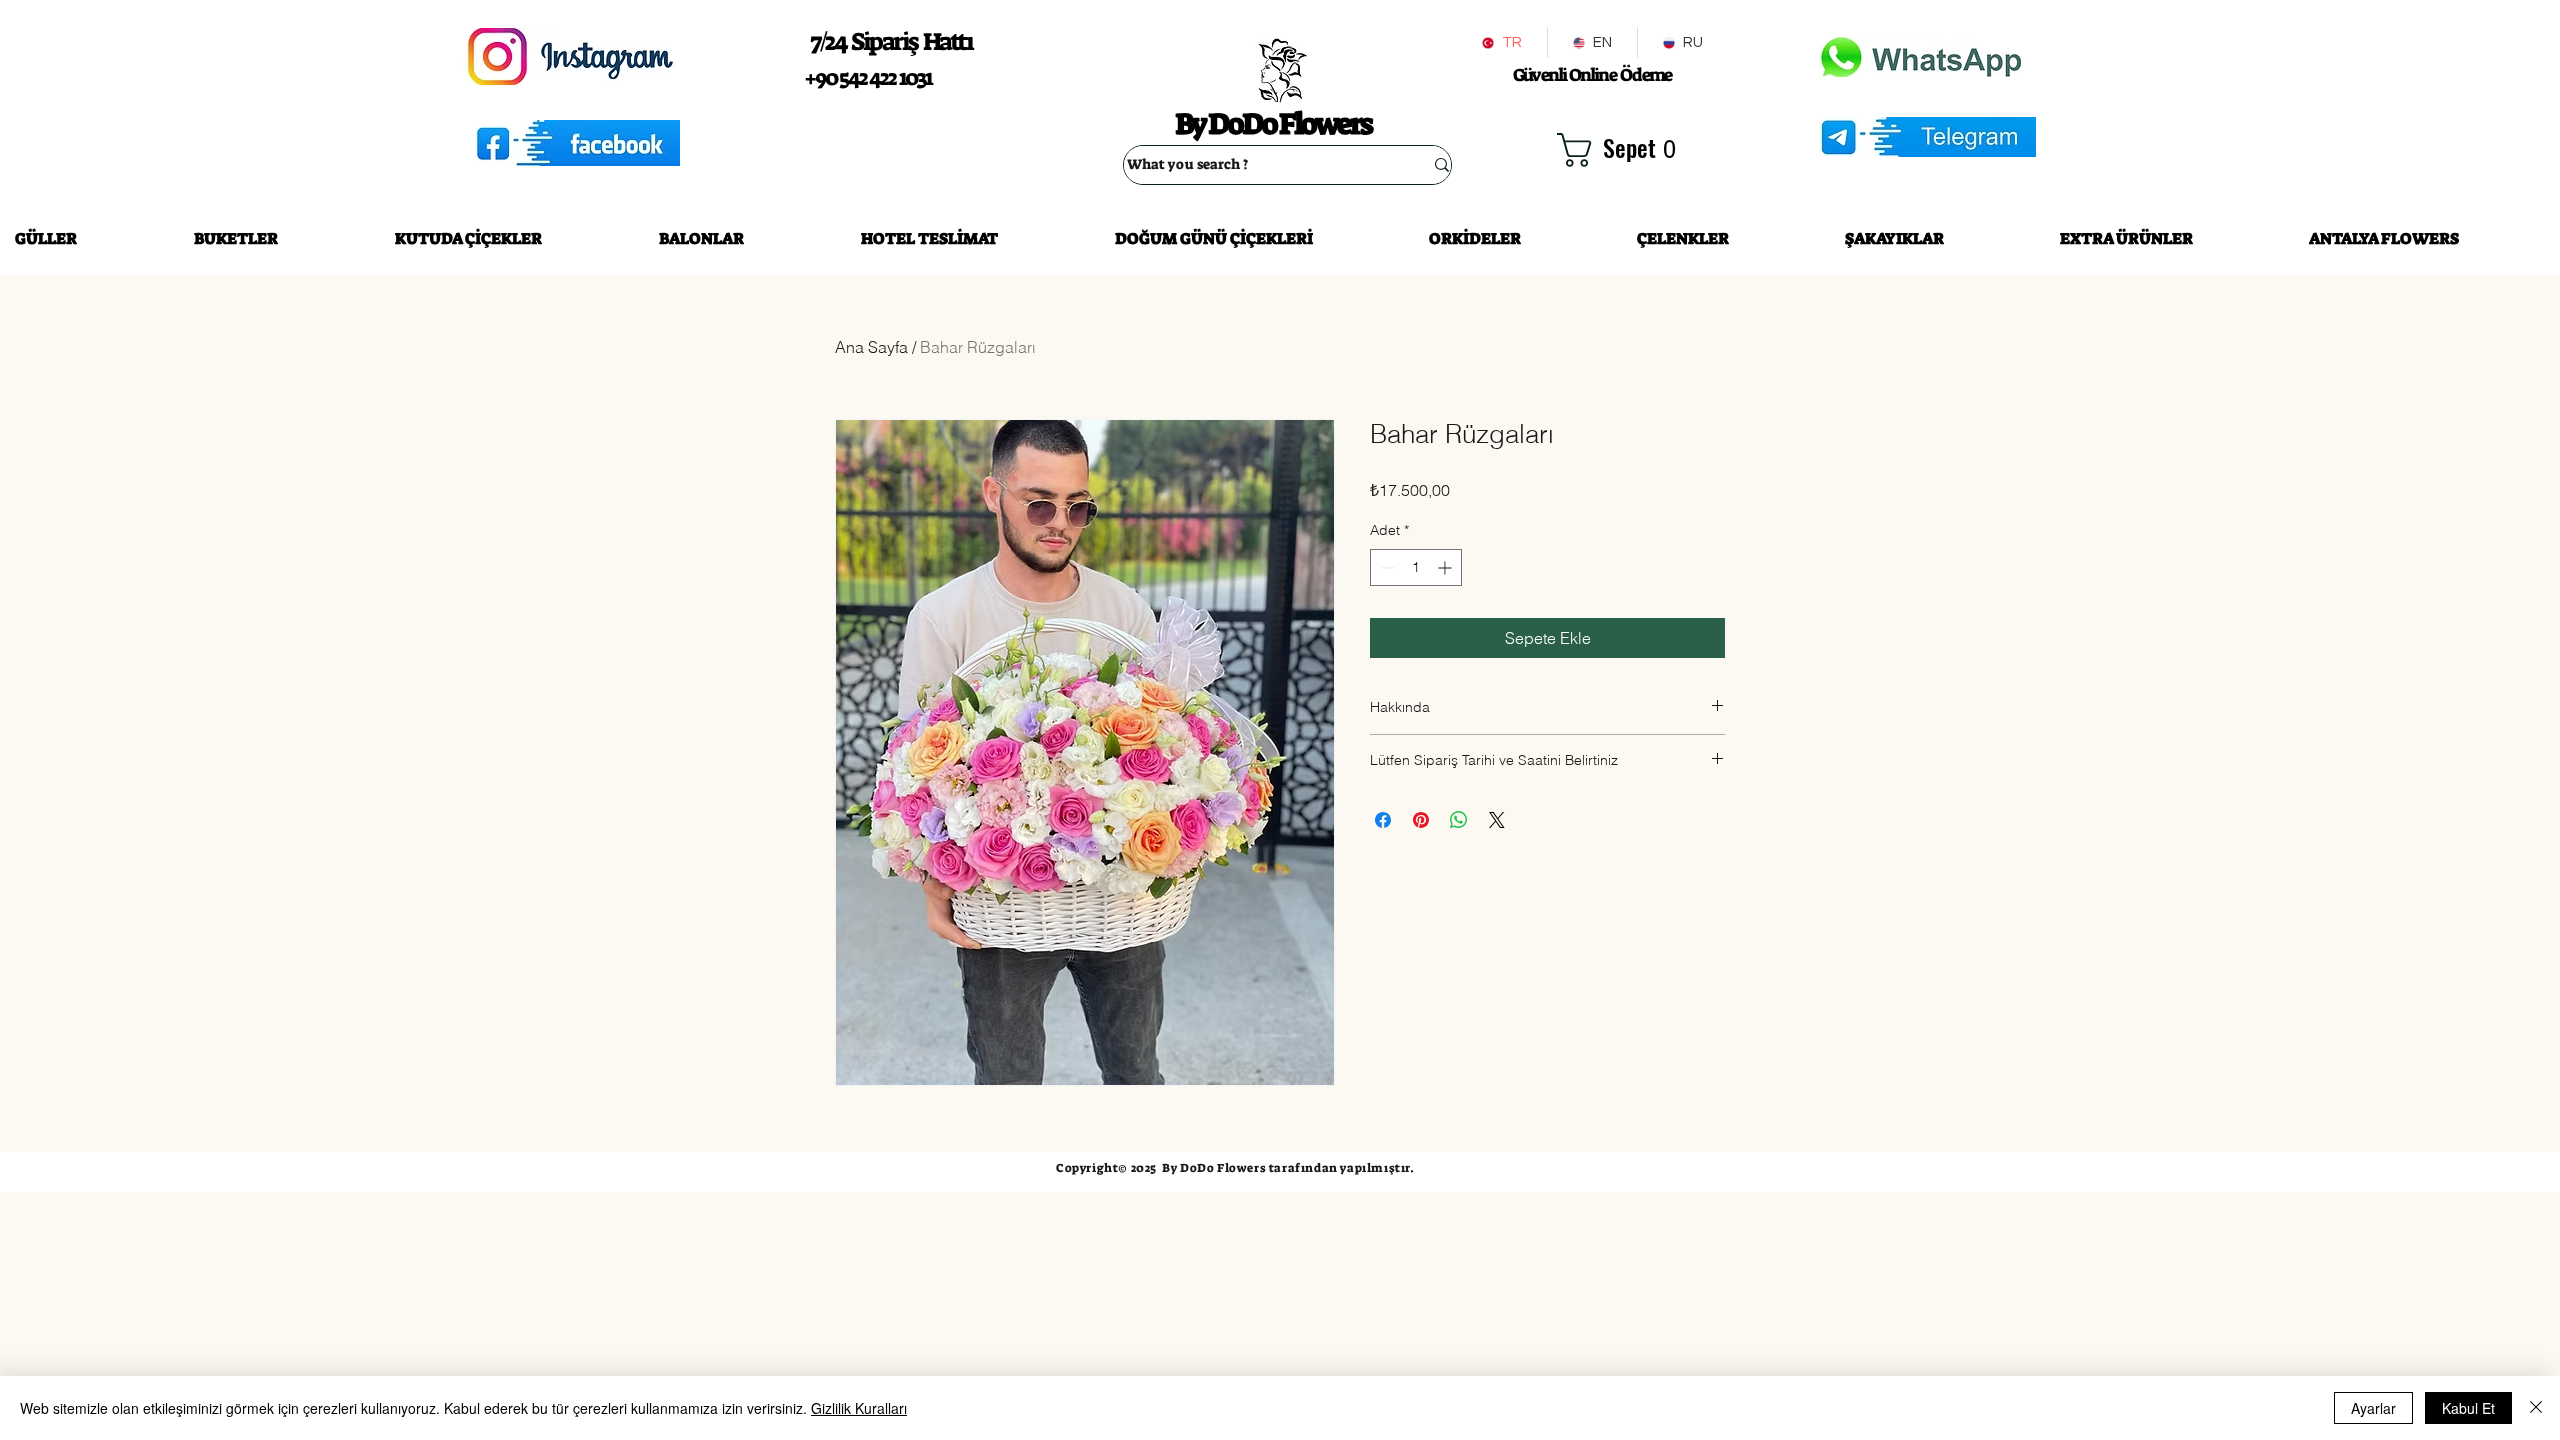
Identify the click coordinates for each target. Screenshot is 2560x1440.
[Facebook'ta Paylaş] (1383, 820)
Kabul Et (2468, 1408)
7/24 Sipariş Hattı (891, 41)
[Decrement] (1385, 567)
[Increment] (1446, 567)
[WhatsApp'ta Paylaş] (1459, 820)
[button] (1620, 150)
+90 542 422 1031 (868, 77)
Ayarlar (2373, 1408)
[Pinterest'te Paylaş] (1421, 820)
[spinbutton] (1416, 567)
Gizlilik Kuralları (859, 1408)
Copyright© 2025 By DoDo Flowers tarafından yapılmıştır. (1235, 1168)
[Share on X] (1497, 820)
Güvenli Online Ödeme (1592, 75)
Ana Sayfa (871, 347)
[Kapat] (2536, 1408)
